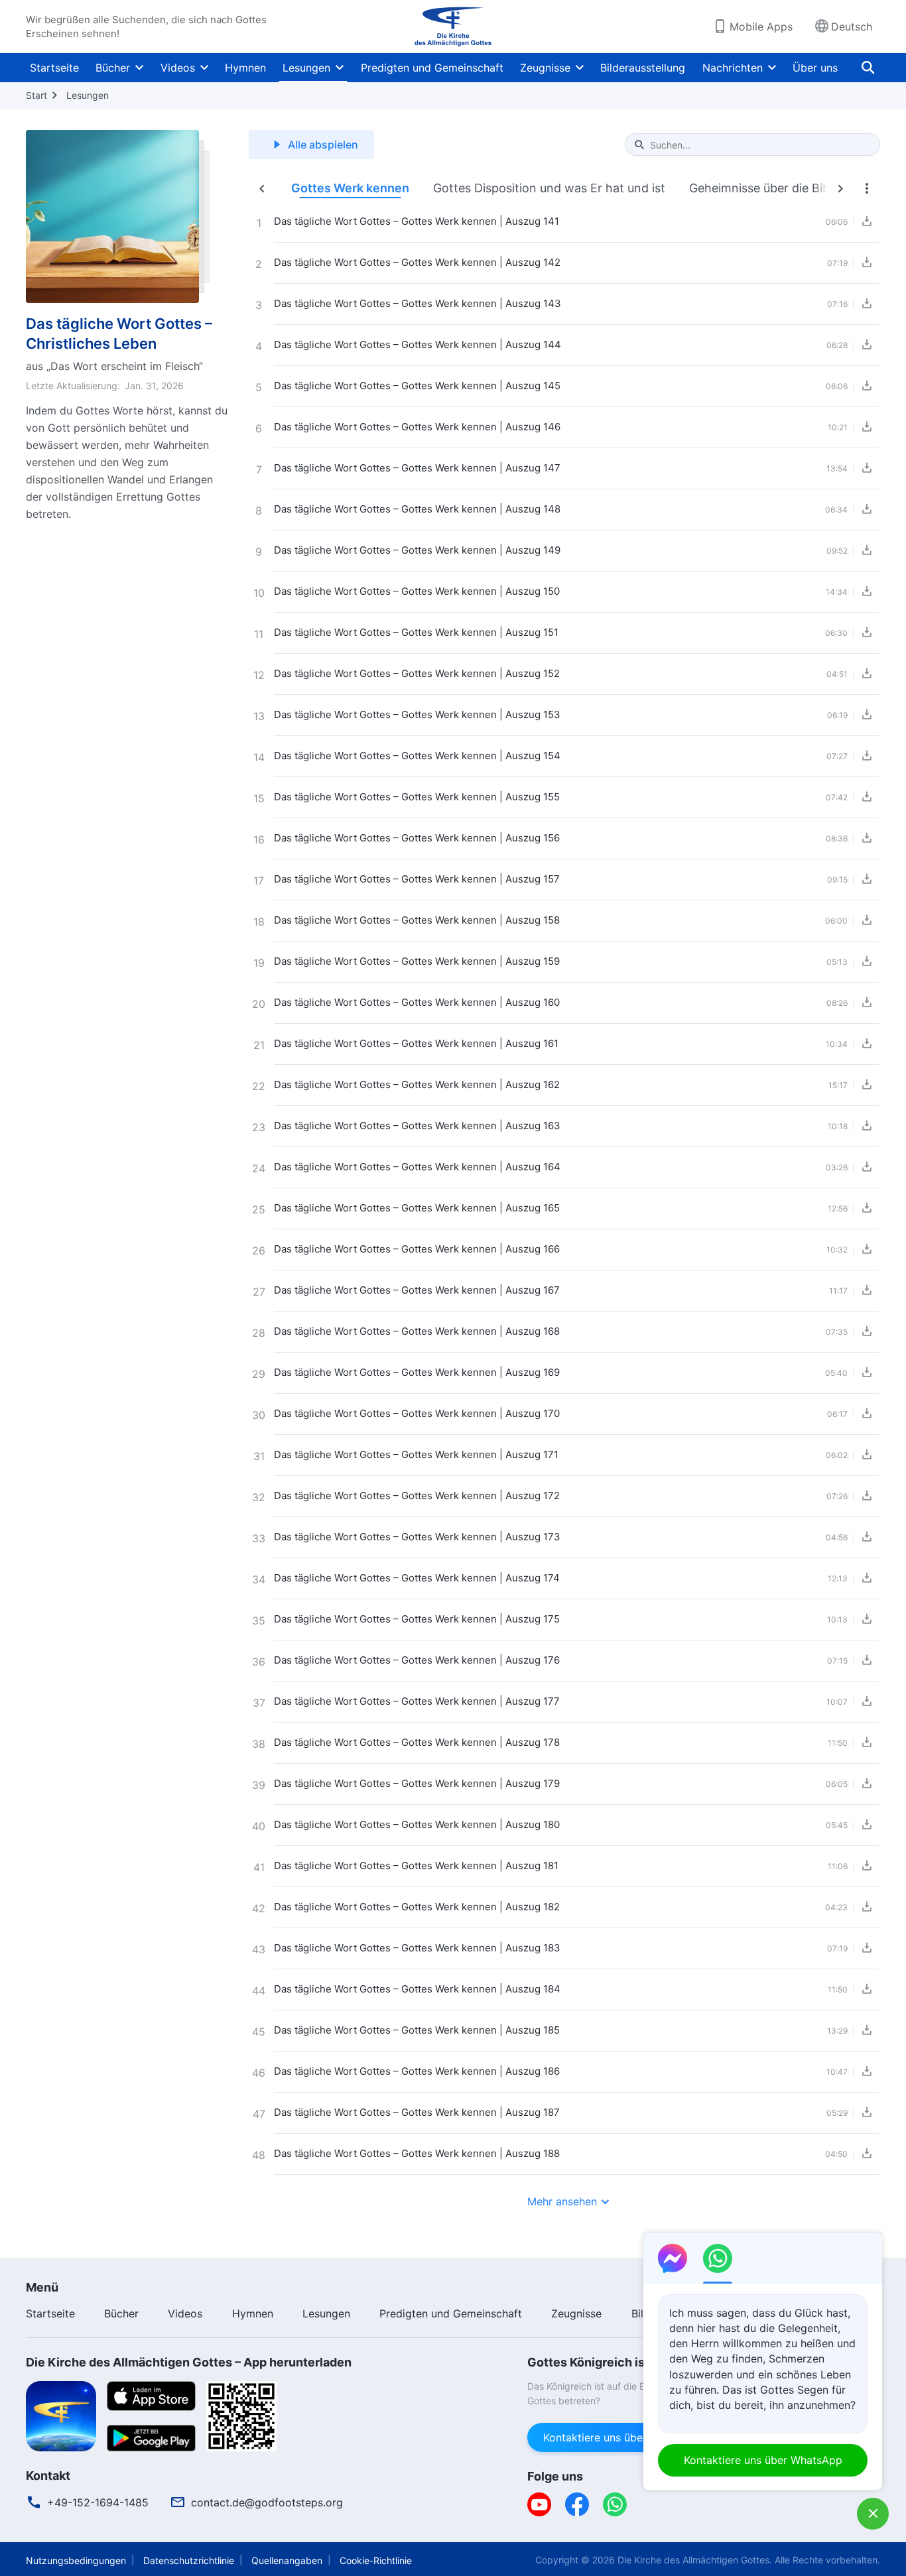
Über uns (815, 68)
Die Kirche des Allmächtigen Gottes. (695, 2560)
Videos (178, 68)
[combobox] (759, 145)
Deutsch (852, 27)
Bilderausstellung (643, 68)
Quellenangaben (287, 2560)
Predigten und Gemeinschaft (432, 68)
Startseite (54, 68)
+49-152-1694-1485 (98, 2502)
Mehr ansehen (562, 2201)
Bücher (113, 68)
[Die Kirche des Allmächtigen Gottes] (453, 27)
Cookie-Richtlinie (376, 2560)
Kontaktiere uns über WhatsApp (622, 2437)
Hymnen (245, 68)
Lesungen (306, 68)
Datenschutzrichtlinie (189, 2560)
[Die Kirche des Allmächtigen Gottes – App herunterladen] (61, 2415)
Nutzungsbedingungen (76, 2560)
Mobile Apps (761, 27)
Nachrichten (733, 68)
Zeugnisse (545, 68)
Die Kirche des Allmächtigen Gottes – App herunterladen (189, 2362)
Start (36, 95)
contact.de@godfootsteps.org (267, 2502)
